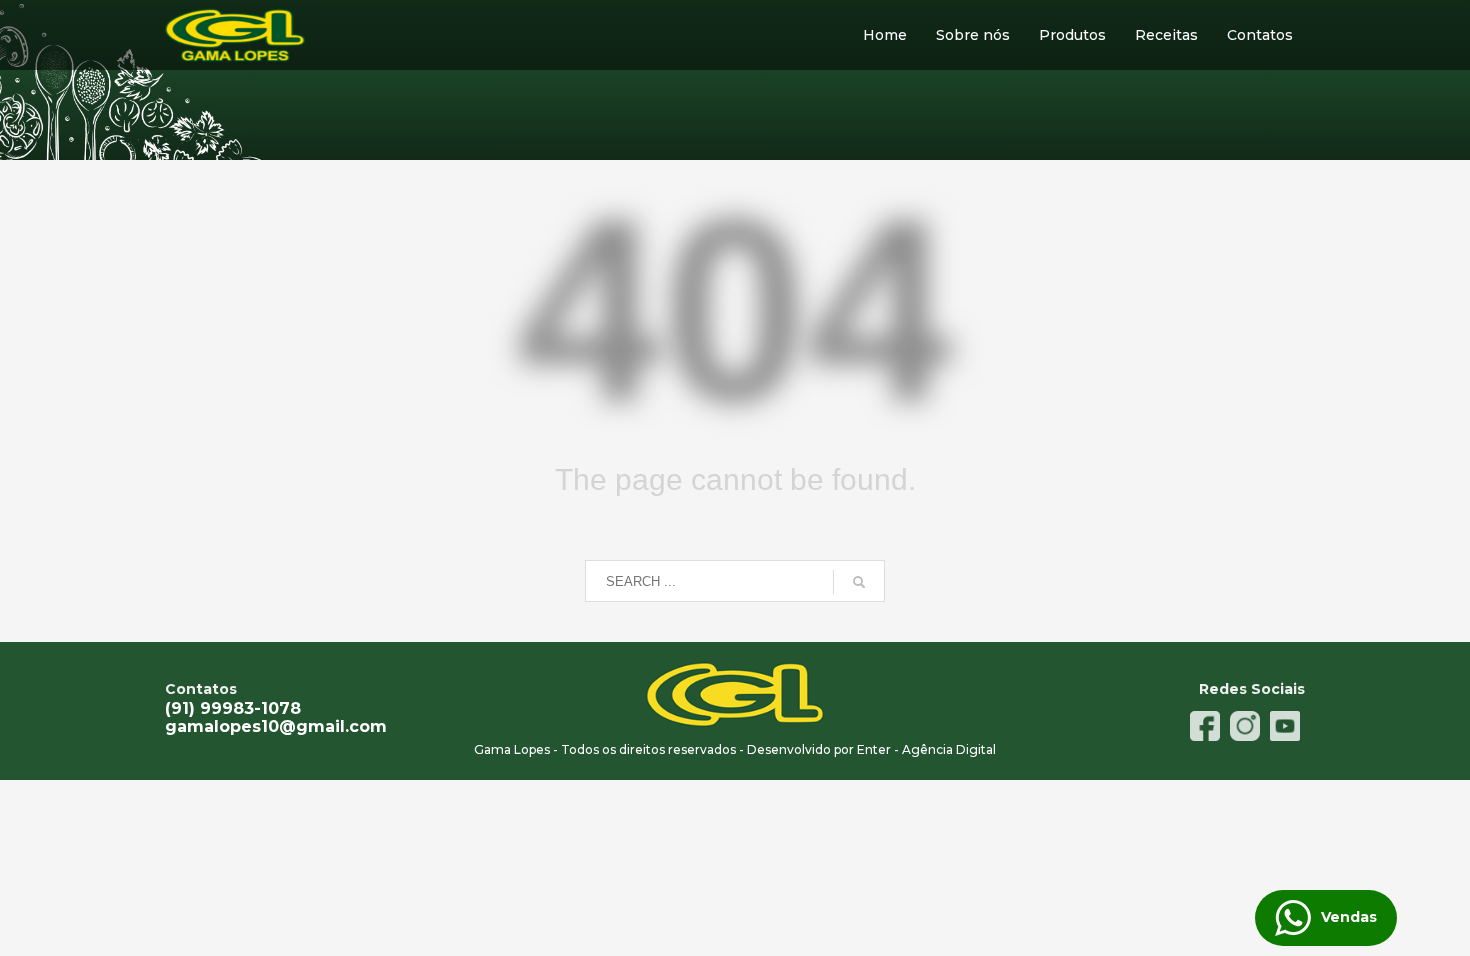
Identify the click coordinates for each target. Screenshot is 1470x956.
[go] (859, 582)
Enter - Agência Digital (925, 749)
